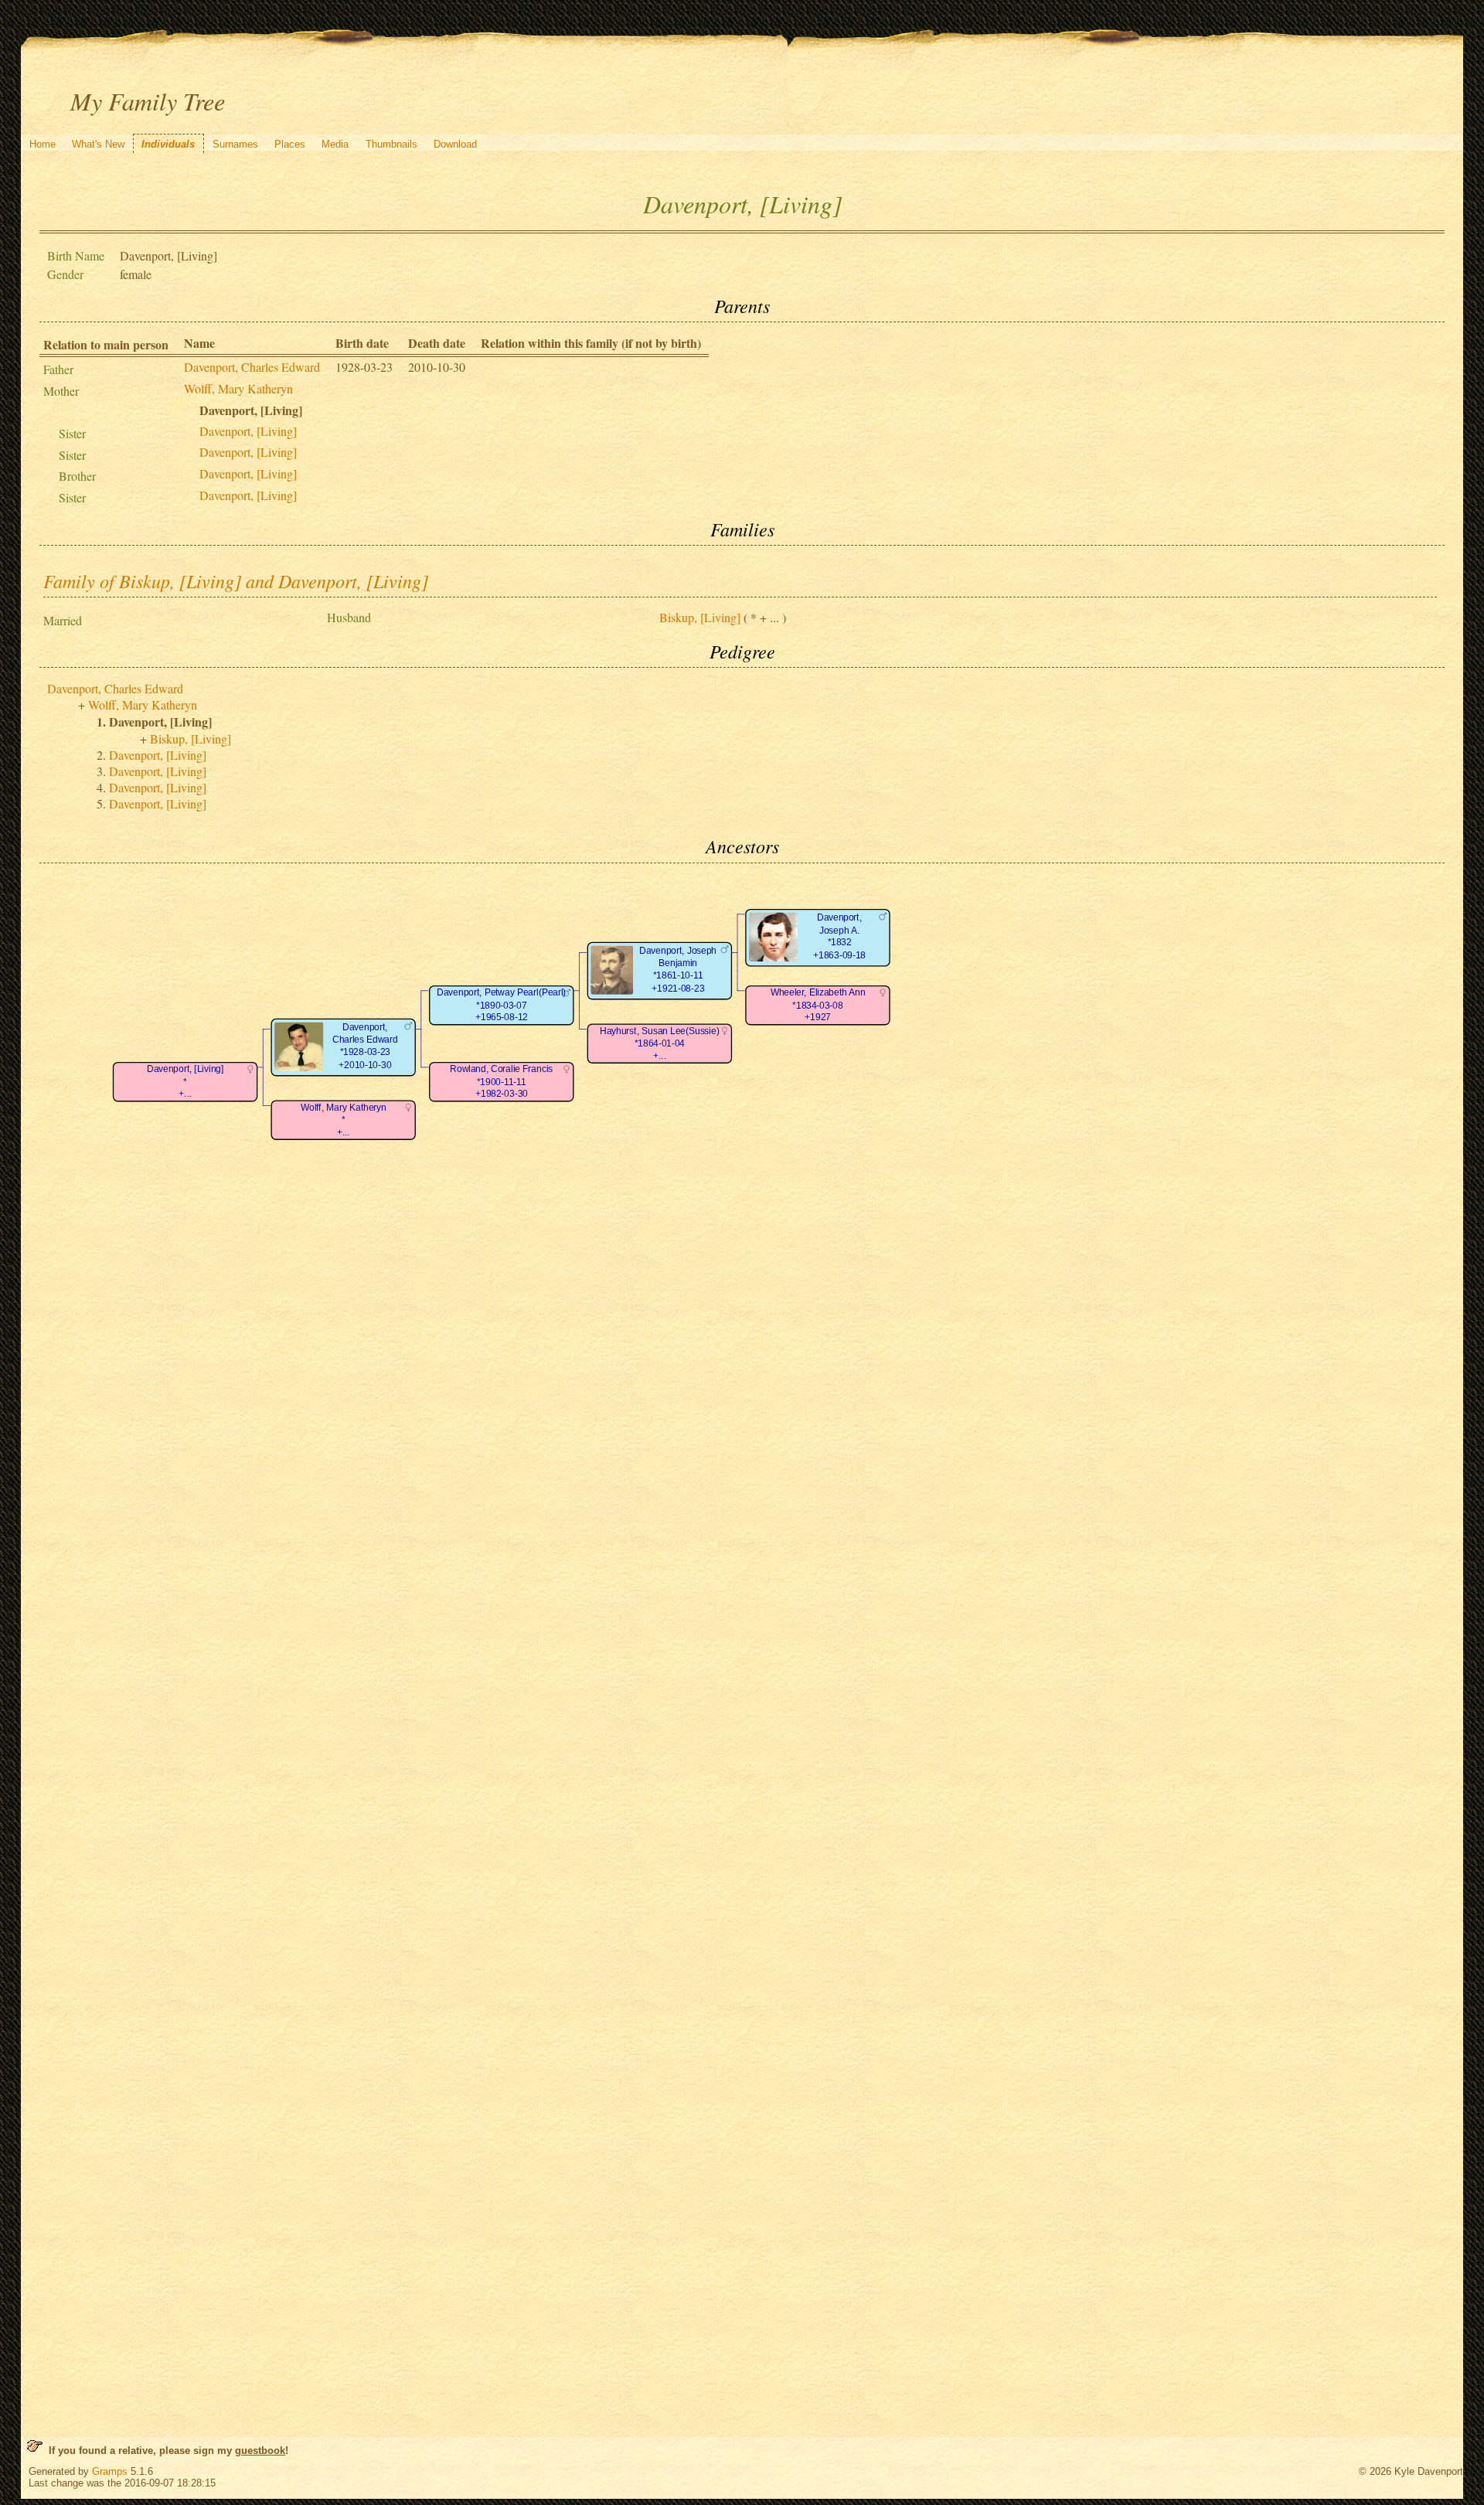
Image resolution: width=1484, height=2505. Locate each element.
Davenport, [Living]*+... (185, 1081)
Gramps (110, 2471)
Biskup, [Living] (700, 617)
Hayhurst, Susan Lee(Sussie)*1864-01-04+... (659, 1043)
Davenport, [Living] (248, 431)
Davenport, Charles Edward (252, 367)
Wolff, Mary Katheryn (238, 388)
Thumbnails (391, 144)
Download (455, 144)
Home (43, 144)
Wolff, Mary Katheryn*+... (344, 1120)
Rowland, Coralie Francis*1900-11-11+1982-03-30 (501, 1081)
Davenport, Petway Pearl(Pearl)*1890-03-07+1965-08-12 (501, 1005)
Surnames (235, 144)
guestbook (260, 2451)
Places (290, 144)
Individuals (168, 144)
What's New (98, 144)
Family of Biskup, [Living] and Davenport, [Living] (236, 580)
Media (335, 144)
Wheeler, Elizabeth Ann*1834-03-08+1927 (818, 1005)
